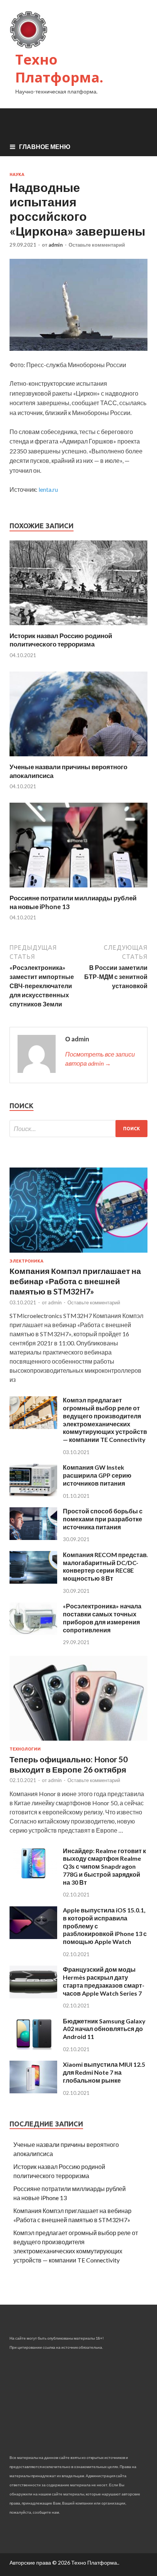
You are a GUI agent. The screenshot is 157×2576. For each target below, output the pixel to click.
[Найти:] (78, 1129)
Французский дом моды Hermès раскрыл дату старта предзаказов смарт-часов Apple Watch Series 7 (104, 1981)
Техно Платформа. (59, 68)
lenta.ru (48, 489)
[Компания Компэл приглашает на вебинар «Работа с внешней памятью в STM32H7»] (78, 1254)
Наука (17, 174)
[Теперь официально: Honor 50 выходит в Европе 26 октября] (78, 1742)
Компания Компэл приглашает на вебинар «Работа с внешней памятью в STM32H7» (75, 1281)
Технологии (25, 1749)
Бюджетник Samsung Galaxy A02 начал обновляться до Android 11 (104, 2029)
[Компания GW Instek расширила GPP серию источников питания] (33, 1494)
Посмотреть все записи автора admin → (100, 1059)
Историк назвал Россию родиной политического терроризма (61, 640)
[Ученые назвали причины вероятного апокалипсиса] (78, 758)
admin (56, 245)
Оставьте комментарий (97, 245)
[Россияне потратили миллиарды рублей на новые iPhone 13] (78, 889)
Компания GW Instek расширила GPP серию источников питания (97, 1475)
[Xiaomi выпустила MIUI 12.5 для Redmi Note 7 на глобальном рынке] (33, 2091)
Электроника (26, 1261)
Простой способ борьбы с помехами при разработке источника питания (103, 1519)
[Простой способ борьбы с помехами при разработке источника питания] (33, 1538)
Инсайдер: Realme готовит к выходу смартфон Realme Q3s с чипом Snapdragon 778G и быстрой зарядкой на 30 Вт (104, 1866)
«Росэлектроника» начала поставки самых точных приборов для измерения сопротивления (102, 1618)
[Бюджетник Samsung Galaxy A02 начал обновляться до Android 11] (33, 2048)
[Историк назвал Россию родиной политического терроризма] (78, 627)
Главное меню (45, 147)
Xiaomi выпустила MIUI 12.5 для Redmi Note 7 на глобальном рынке (104, 2072)
